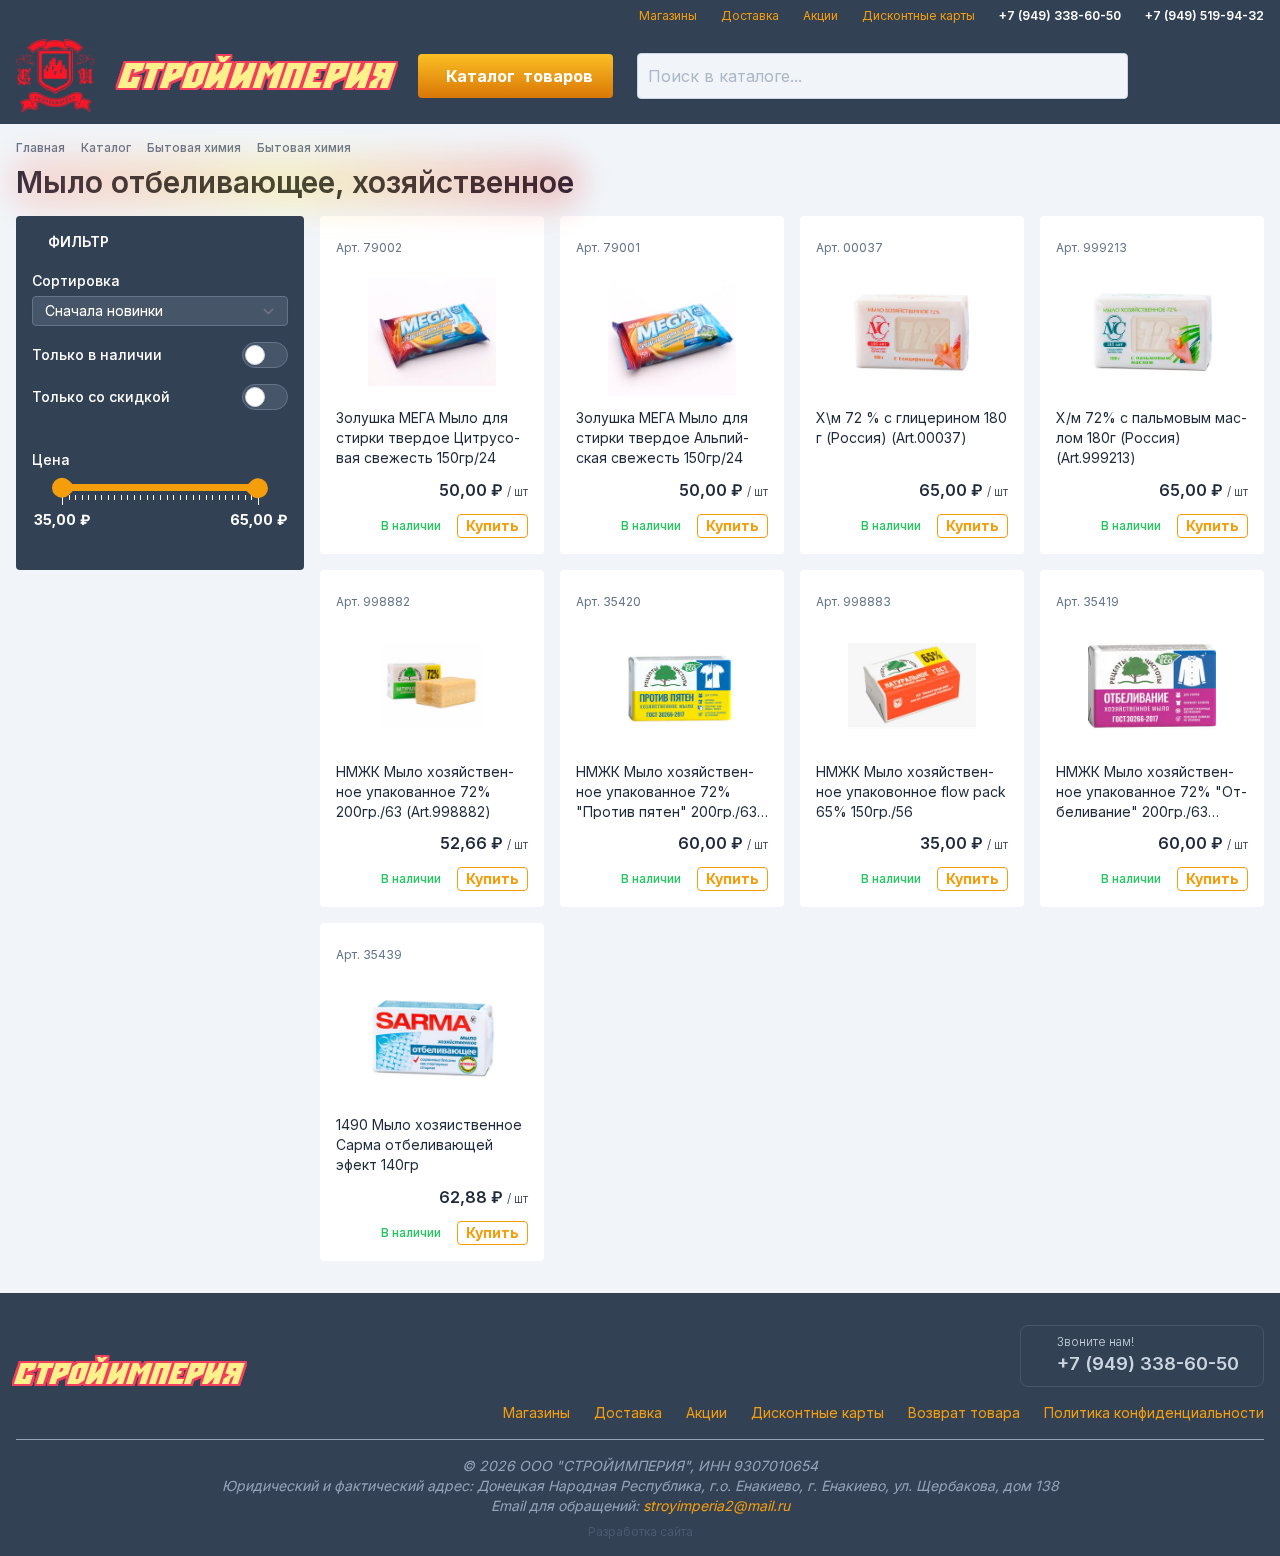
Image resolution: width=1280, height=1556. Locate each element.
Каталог (519, 76)
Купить (492, 525)
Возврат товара (964, 1412)
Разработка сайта (640, 1531)
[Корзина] (1242, 76)
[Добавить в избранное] (512, 248)
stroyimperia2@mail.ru (716, 1505)
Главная (40, 147)
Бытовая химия (194, 147)
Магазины (668, 15)
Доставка (750, 15)
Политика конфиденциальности (1154, 1412)
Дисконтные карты (918, 15)
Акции (820, 15)
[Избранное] (1174, 76)
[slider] (62, 488)
